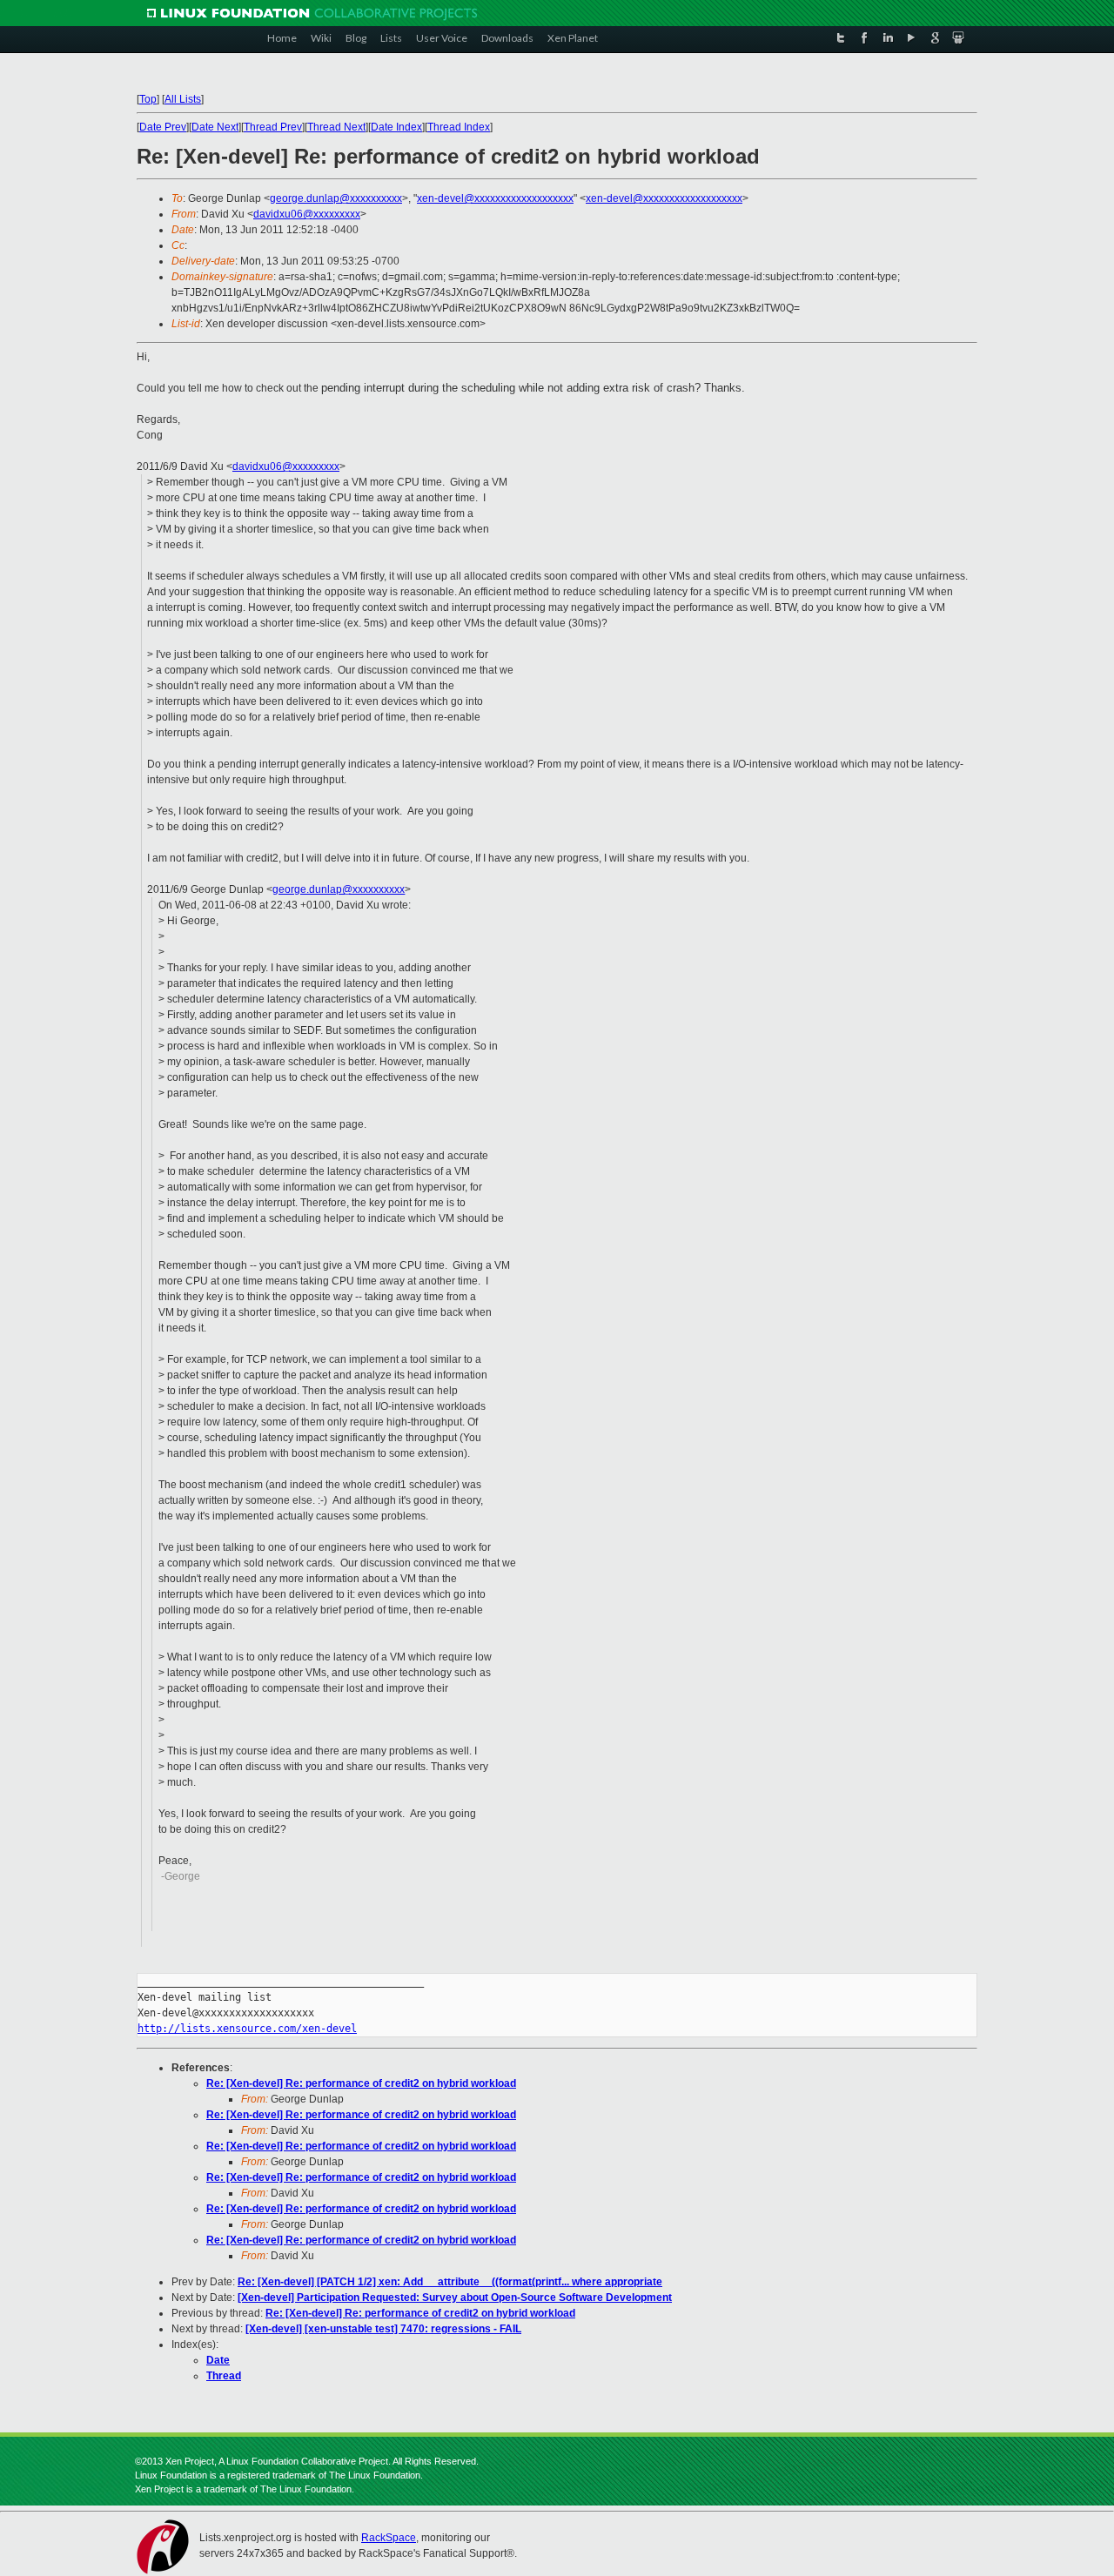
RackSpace (389, 2538)
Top (148, 99)
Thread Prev (273, 127)
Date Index (396, 127)
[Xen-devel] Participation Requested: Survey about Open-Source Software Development (455, 2298)
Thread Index (459, 127)
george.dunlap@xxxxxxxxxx (336, 198)
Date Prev (163, 127)
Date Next (215, 127)
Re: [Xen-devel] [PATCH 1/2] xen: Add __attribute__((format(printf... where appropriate (450, 2282)
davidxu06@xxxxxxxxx (307, 214)
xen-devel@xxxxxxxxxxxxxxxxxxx (495, 198)
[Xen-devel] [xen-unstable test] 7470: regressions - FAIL (383, 2329)
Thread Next (336, 127)
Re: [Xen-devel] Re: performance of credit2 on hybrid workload (361, 2083)
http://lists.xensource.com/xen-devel (247, 2029)
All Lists (183, 99)
